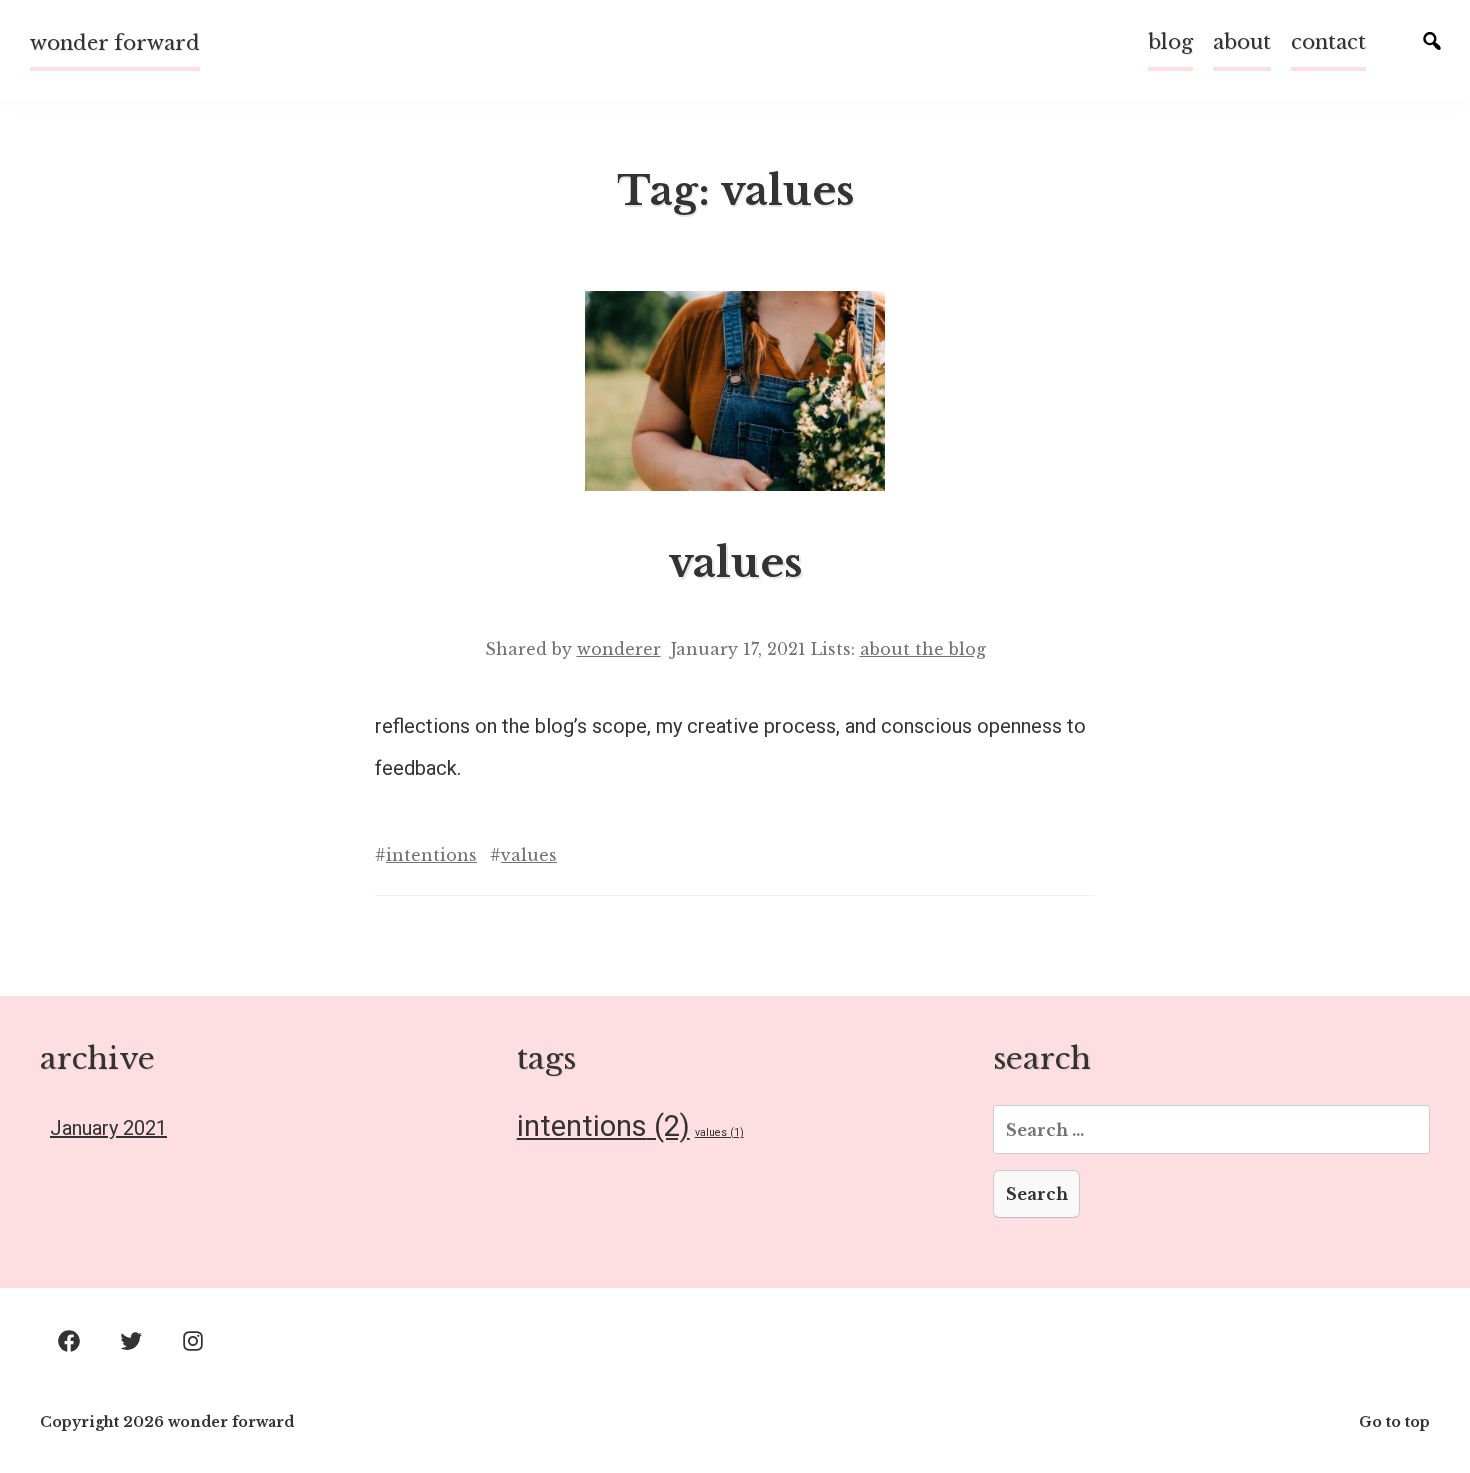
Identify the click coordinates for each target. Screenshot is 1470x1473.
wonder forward (115, 43)
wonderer (619, 649)
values (735, 563)
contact (1328, 42)
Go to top (1394, 1422)
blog (1170, 42)
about (1242, 42)
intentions (431, 855)
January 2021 (108, 1128)
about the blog (923, 649)
